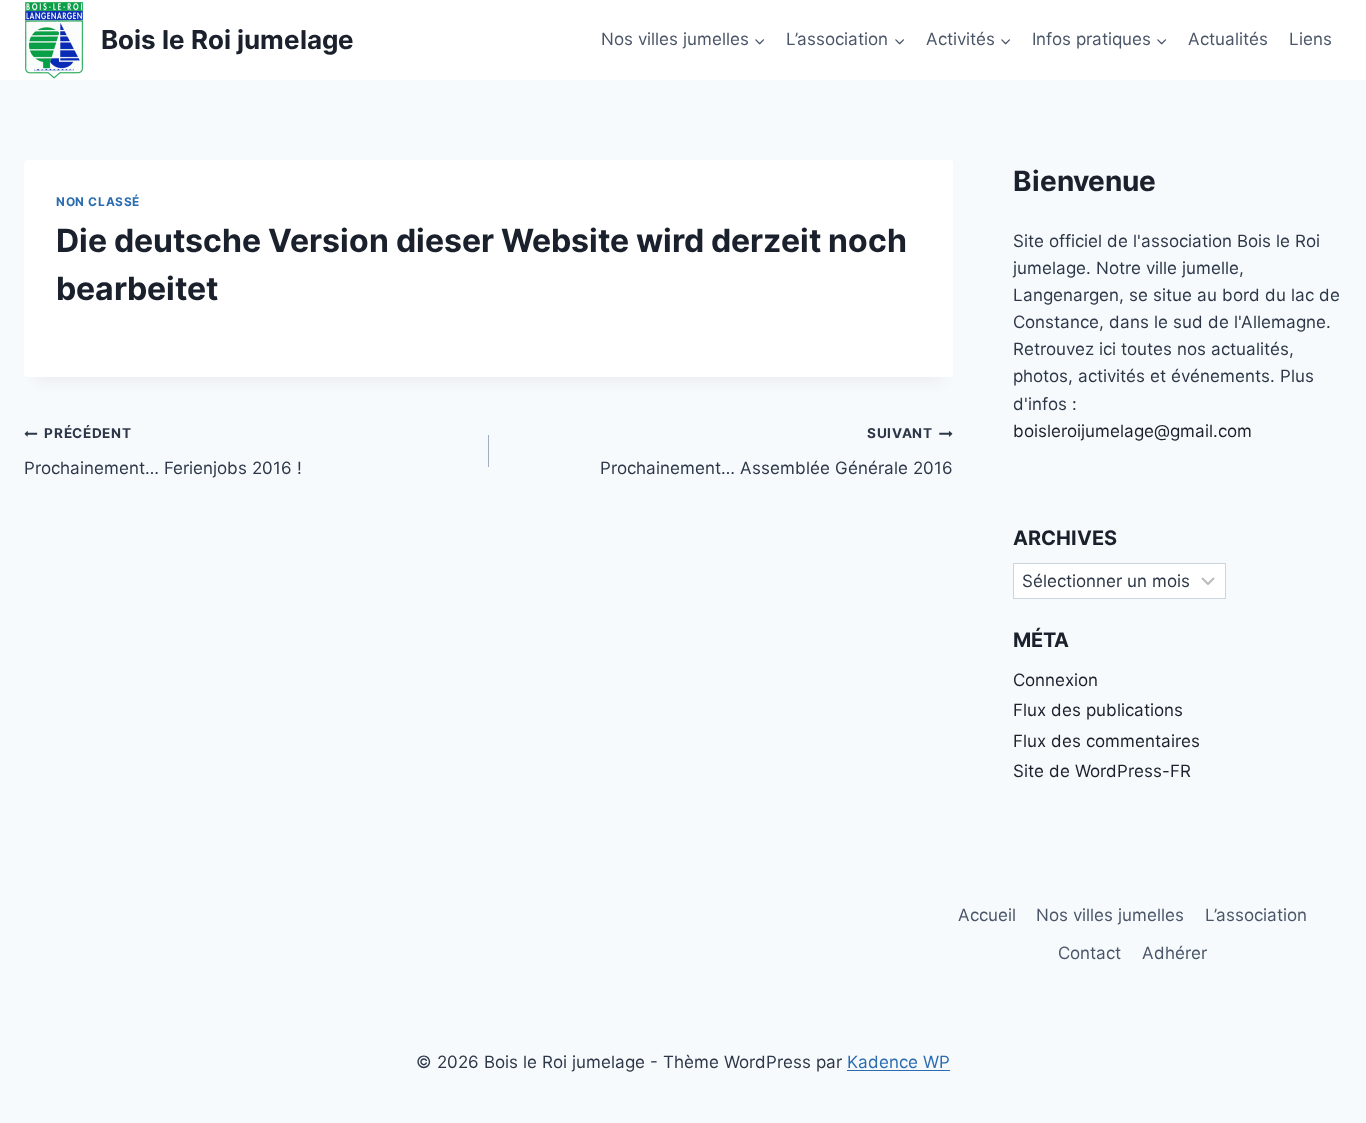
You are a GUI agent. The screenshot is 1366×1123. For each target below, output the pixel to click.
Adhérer (1174, 953)
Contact (1089, 953)
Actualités (1228, 39)
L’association (1256, 915)
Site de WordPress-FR (1102, 771)
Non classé (98, 201)
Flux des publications (1098, 710)
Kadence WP (898, 1062)
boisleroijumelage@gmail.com (1132, 431)
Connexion (1055, 680)
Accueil (987, 915)
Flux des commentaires (1106, 741)
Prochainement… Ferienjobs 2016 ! (163, 451)
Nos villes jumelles (1110, 915)
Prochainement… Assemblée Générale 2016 (776, 451)
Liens (1310, 39)
